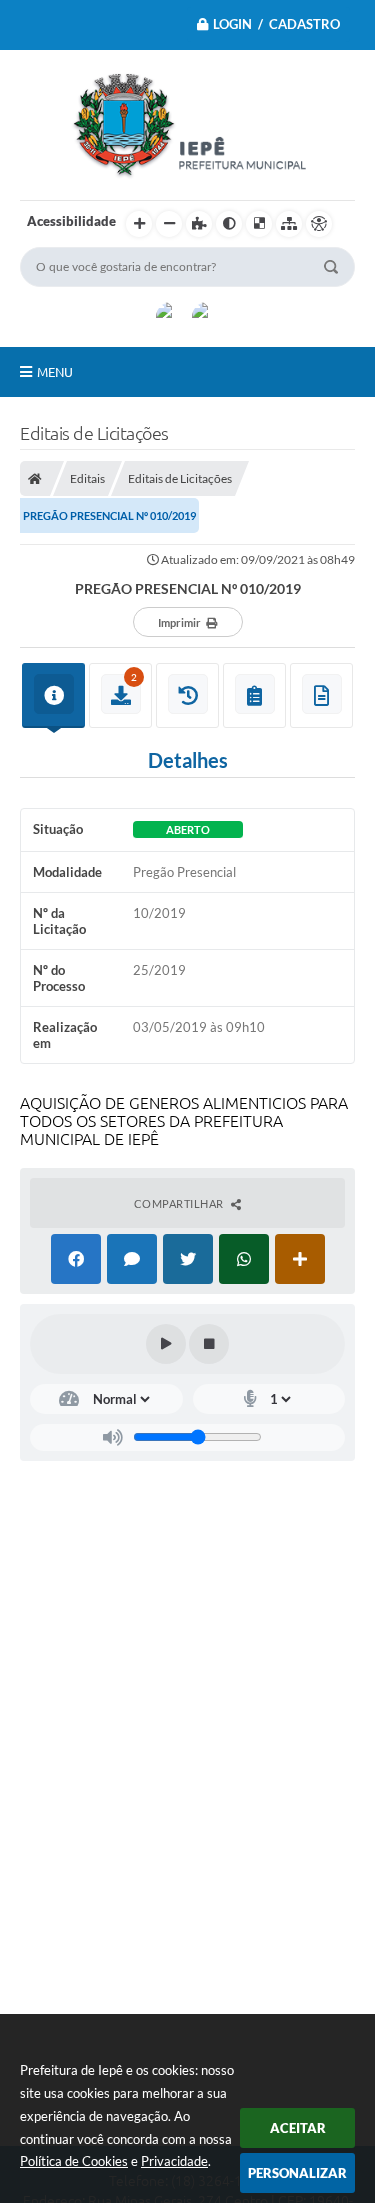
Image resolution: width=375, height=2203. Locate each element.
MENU (55, 372)
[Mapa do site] (289, 224)
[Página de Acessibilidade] (319, 224)
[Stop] (209, 1344)
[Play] (166, 1344)
